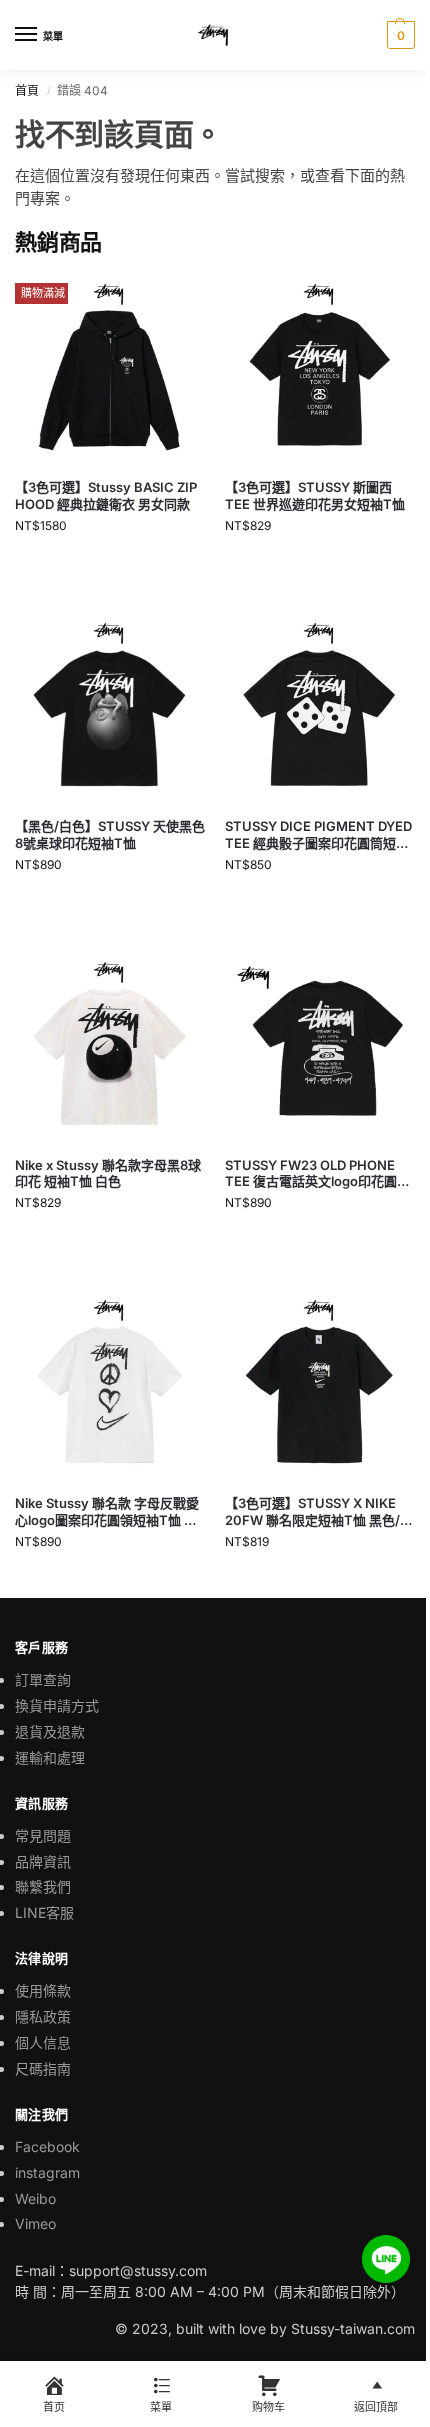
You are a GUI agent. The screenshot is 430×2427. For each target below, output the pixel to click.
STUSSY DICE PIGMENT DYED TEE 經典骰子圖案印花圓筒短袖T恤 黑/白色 (318, 835)
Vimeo (35, 2223)
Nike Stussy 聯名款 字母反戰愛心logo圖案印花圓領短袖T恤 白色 (107, 1512)
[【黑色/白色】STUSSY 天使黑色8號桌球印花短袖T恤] (110, 707)
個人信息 (43, 2042)
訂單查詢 (43, 1679)
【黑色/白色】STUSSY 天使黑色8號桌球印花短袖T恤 (110, 834)
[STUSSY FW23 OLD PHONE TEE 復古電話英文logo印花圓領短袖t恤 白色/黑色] (320, 1046)
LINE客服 (44, 1912)
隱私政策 (43, 2016)
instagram (47, 2172)
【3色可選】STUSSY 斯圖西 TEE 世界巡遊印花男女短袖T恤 (315, 495)
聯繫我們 (43, 1886)
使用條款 (43, 1990)
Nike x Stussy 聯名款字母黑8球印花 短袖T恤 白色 (108, 1173)
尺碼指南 (43, 2068)
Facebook (47, 2146)
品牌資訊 (43, 1861)
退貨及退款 (50, 1731)
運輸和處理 (50, 1757)
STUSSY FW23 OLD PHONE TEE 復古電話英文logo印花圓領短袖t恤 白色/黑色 (317, 1174)
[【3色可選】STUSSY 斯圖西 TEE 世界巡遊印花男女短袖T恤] (320, 368)
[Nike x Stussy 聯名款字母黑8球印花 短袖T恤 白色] (110, 1046)
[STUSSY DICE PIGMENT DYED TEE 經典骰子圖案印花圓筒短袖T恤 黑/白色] (320, 707)
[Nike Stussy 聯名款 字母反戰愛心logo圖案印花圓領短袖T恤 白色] (110, 1384)
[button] (398, 35)
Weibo (35, 2198)
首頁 (27, 90)
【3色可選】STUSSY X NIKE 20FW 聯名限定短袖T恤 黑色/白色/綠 (319, 1512)
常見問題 (43, 1835)
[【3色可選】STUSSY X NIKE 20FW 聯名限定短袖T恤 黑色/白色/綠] (320, 1384)
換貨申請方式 (57, 1705)
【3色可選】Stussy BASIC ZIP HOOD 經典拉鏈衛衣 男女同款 (106, 495)
